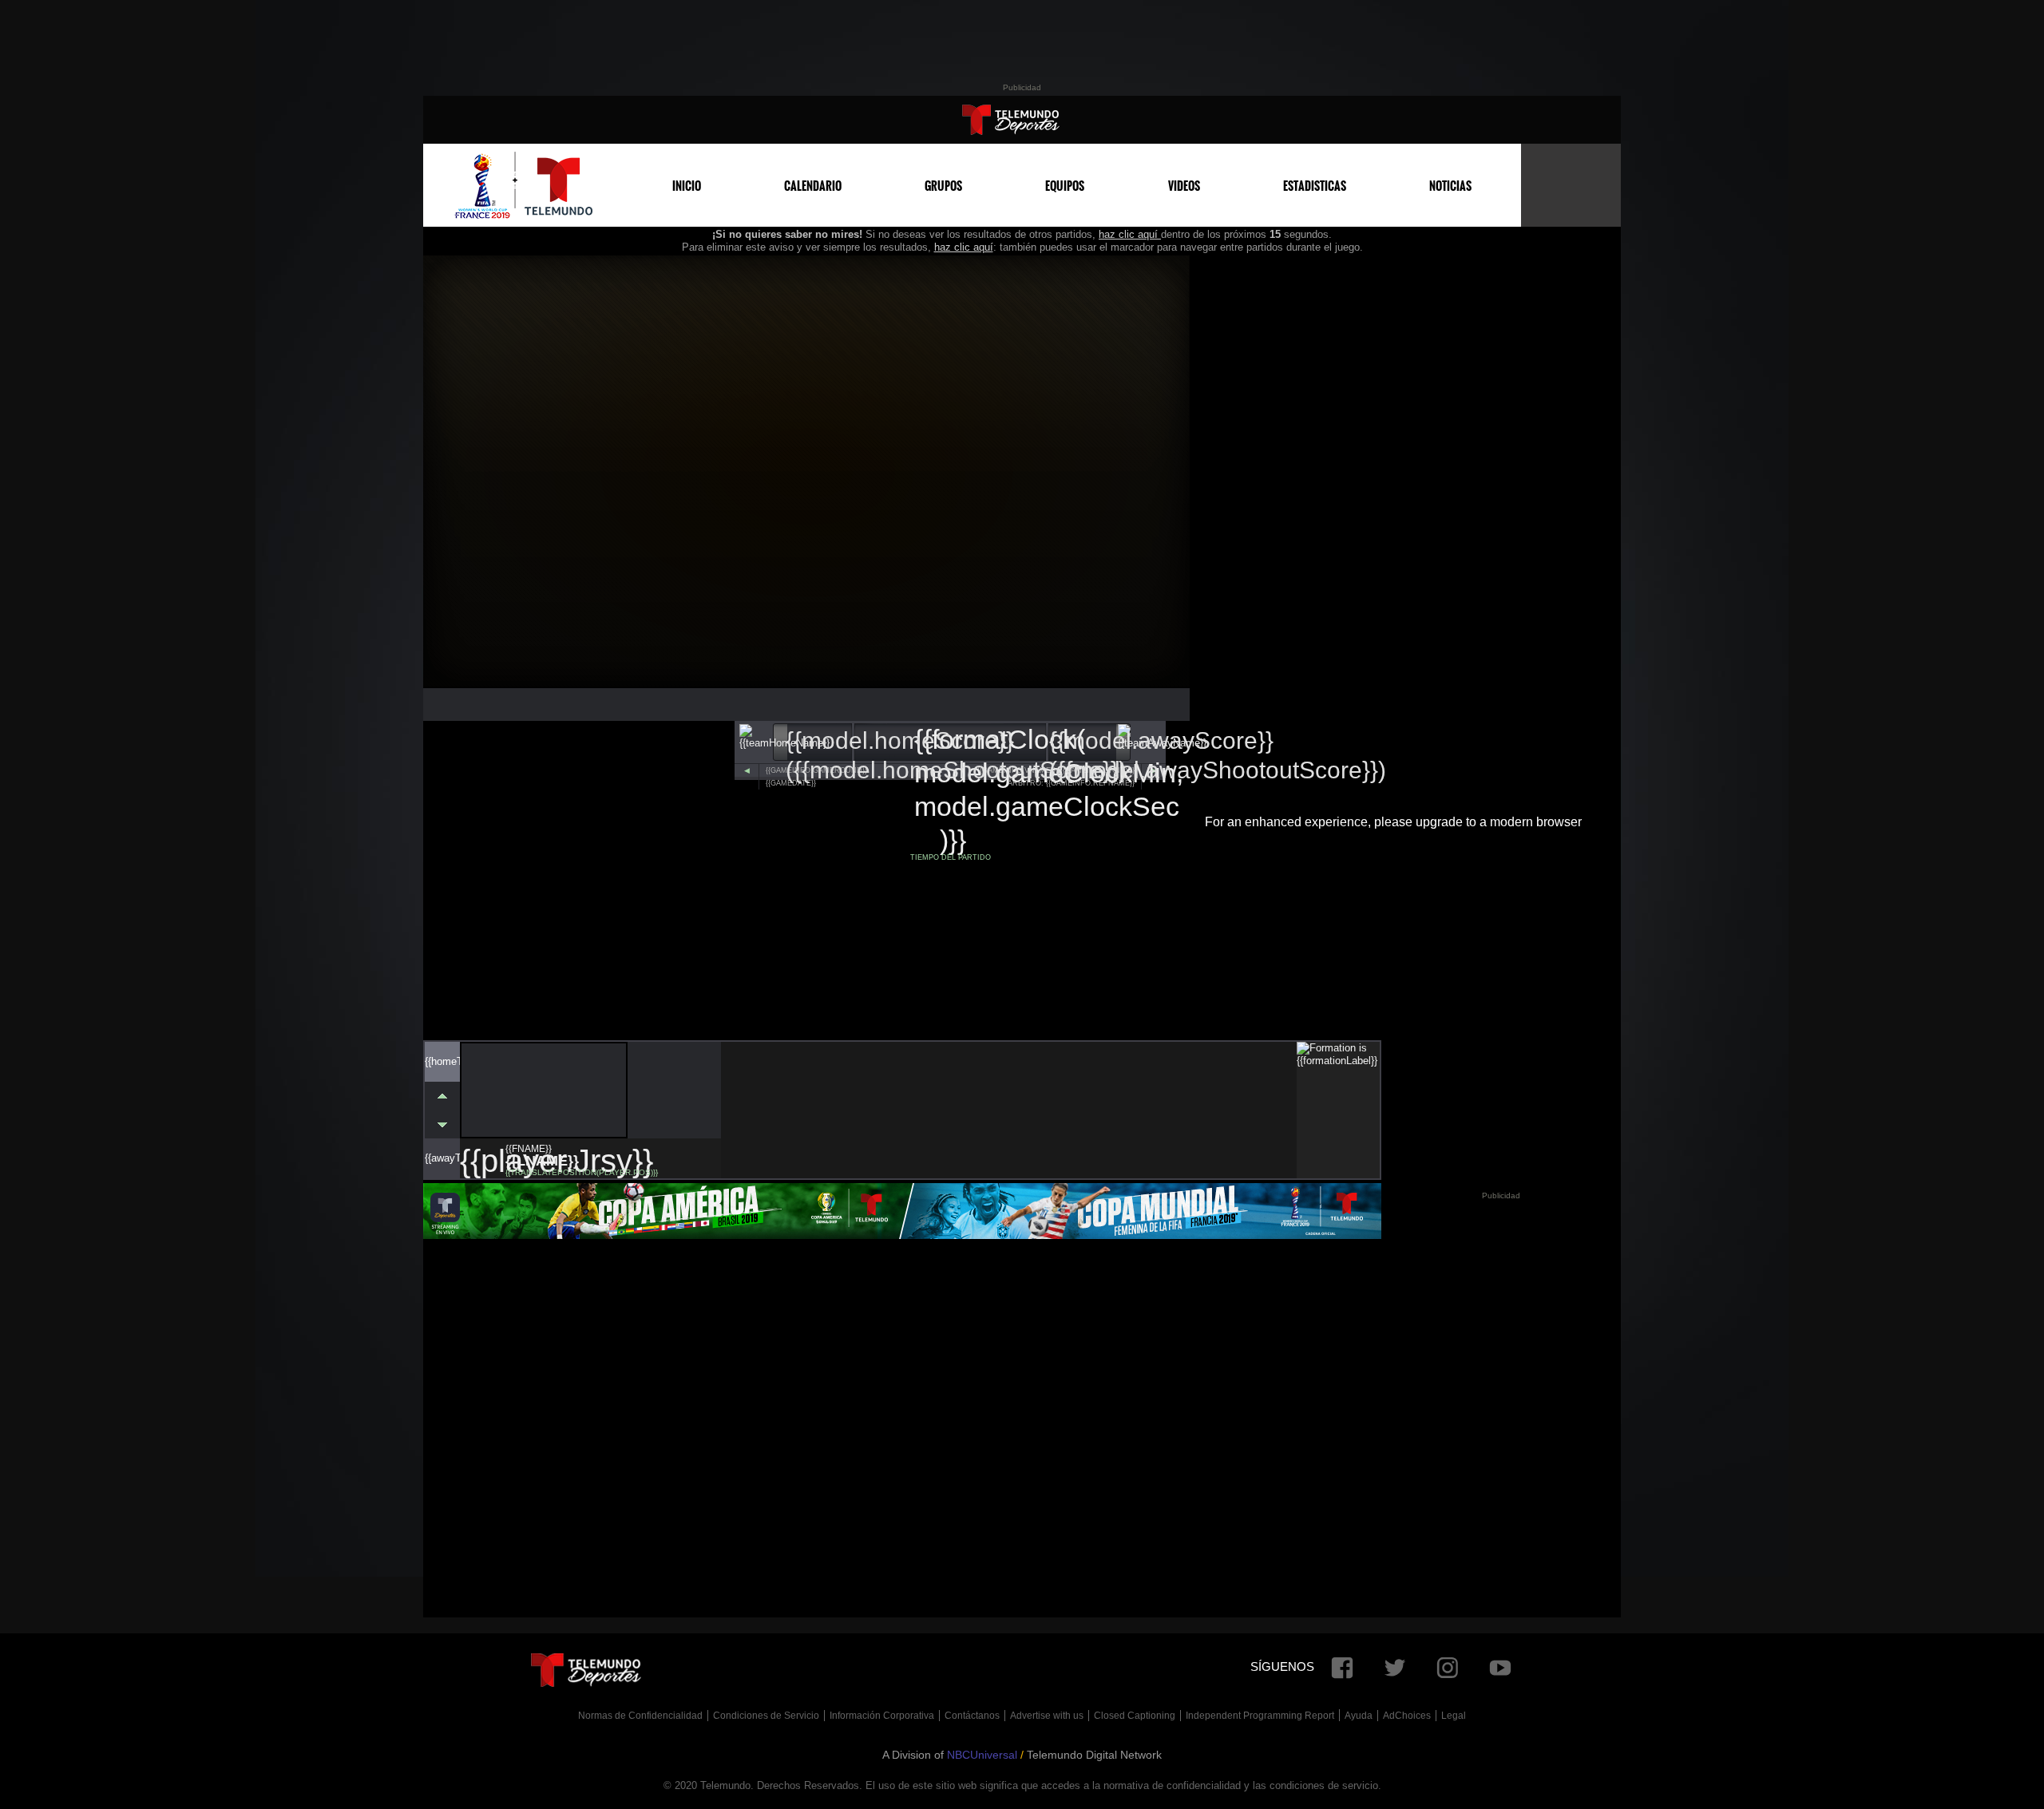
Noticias (1450, 186)
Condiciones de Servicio (766, 1716)
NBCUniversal (982, 1755)
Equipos (1065, 186)
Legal (1454, 1716)
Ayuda (1359, 1716)
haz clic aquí (1130, 234)
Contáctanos (972, 1716)
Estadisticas (1315, 186)
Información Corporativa (882, 1716)
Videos (1184, 186)
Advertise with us (1047, 1716)
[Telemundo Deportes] (1011, 120)
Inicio (687, 186)
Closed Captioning (1135, 1716)
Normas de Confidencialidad (640, 1716)
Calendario (813, 186)
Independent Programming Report (1260, 1716)
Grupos (943, 186)
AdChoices (1407, 1716)
